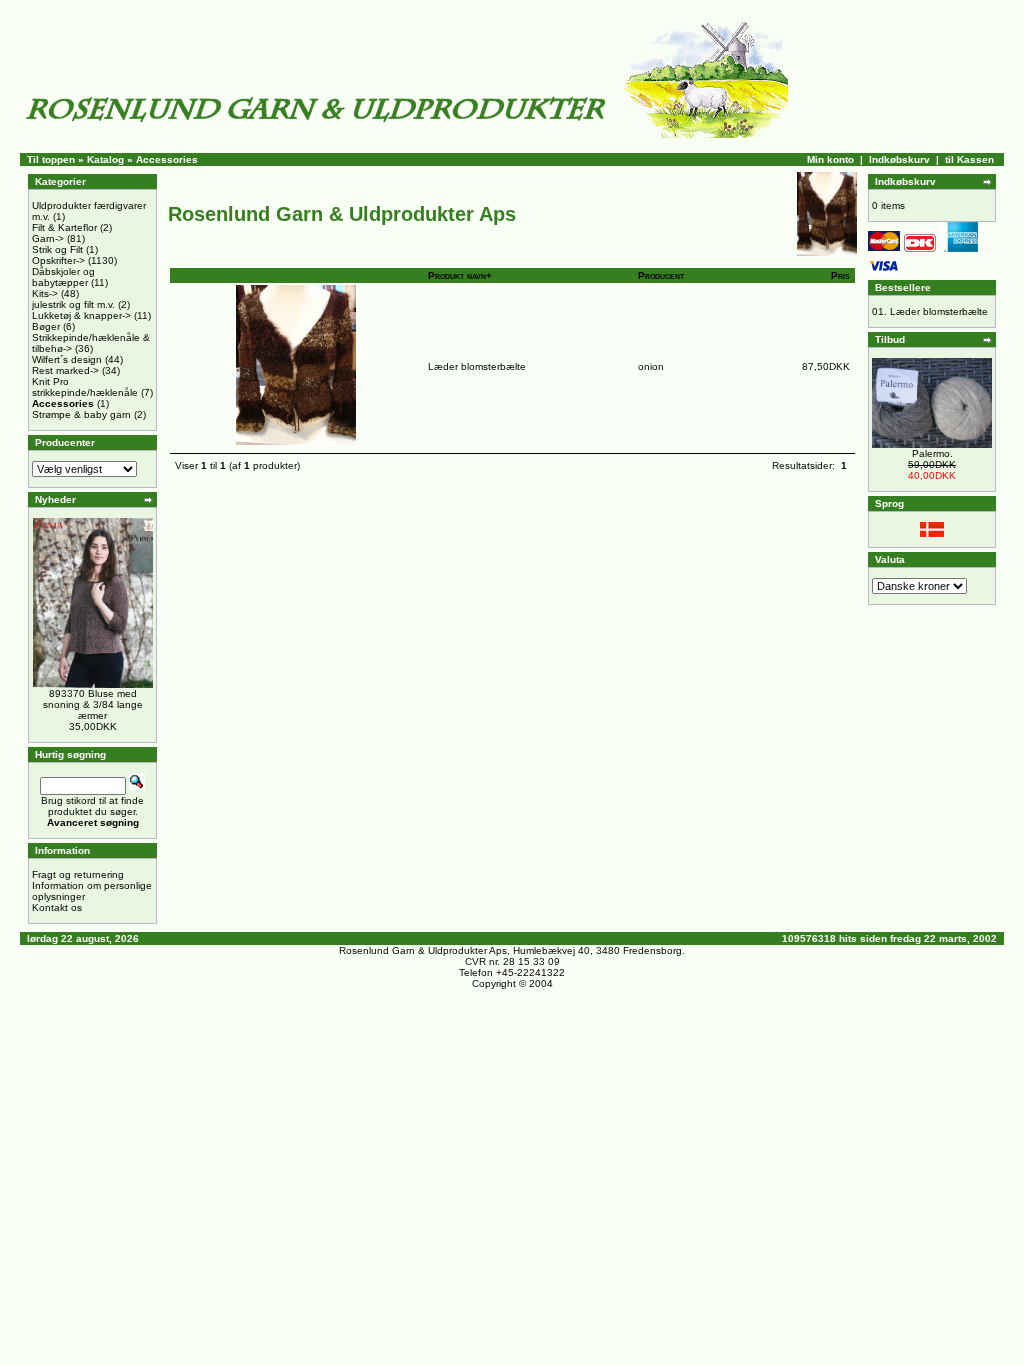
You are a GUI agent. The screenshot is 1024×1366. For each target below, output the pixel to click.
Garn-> (48, 238)
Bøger (46, 326)
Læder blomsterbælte (477, 366)
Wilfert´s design (67, 359)
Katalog (105, 159)
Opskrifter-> (58, 260)
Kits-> (45, 293)
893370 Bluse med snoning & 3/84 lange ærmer (93, 704)
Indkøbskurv (899, 159)
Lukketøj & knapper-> (81, 315)
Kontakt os (57, 907)
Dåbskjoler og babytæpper (63, 277)
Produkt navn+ (460, 275)
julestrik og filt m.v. (73, 304)
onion (651, 366)
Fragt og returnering (78, 874)
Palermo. (932, 453)
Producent (661, 275)
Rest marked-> (65, 370)
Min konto (830, 159)
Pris (840, 275)
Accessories (167, 159)
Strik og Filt (57, 249)
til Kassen (969, 159)
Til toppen (51, 159)
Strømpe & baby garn (81, 414)
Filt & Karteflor (64, 227)
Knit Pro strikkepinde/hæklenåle (85, 387)
